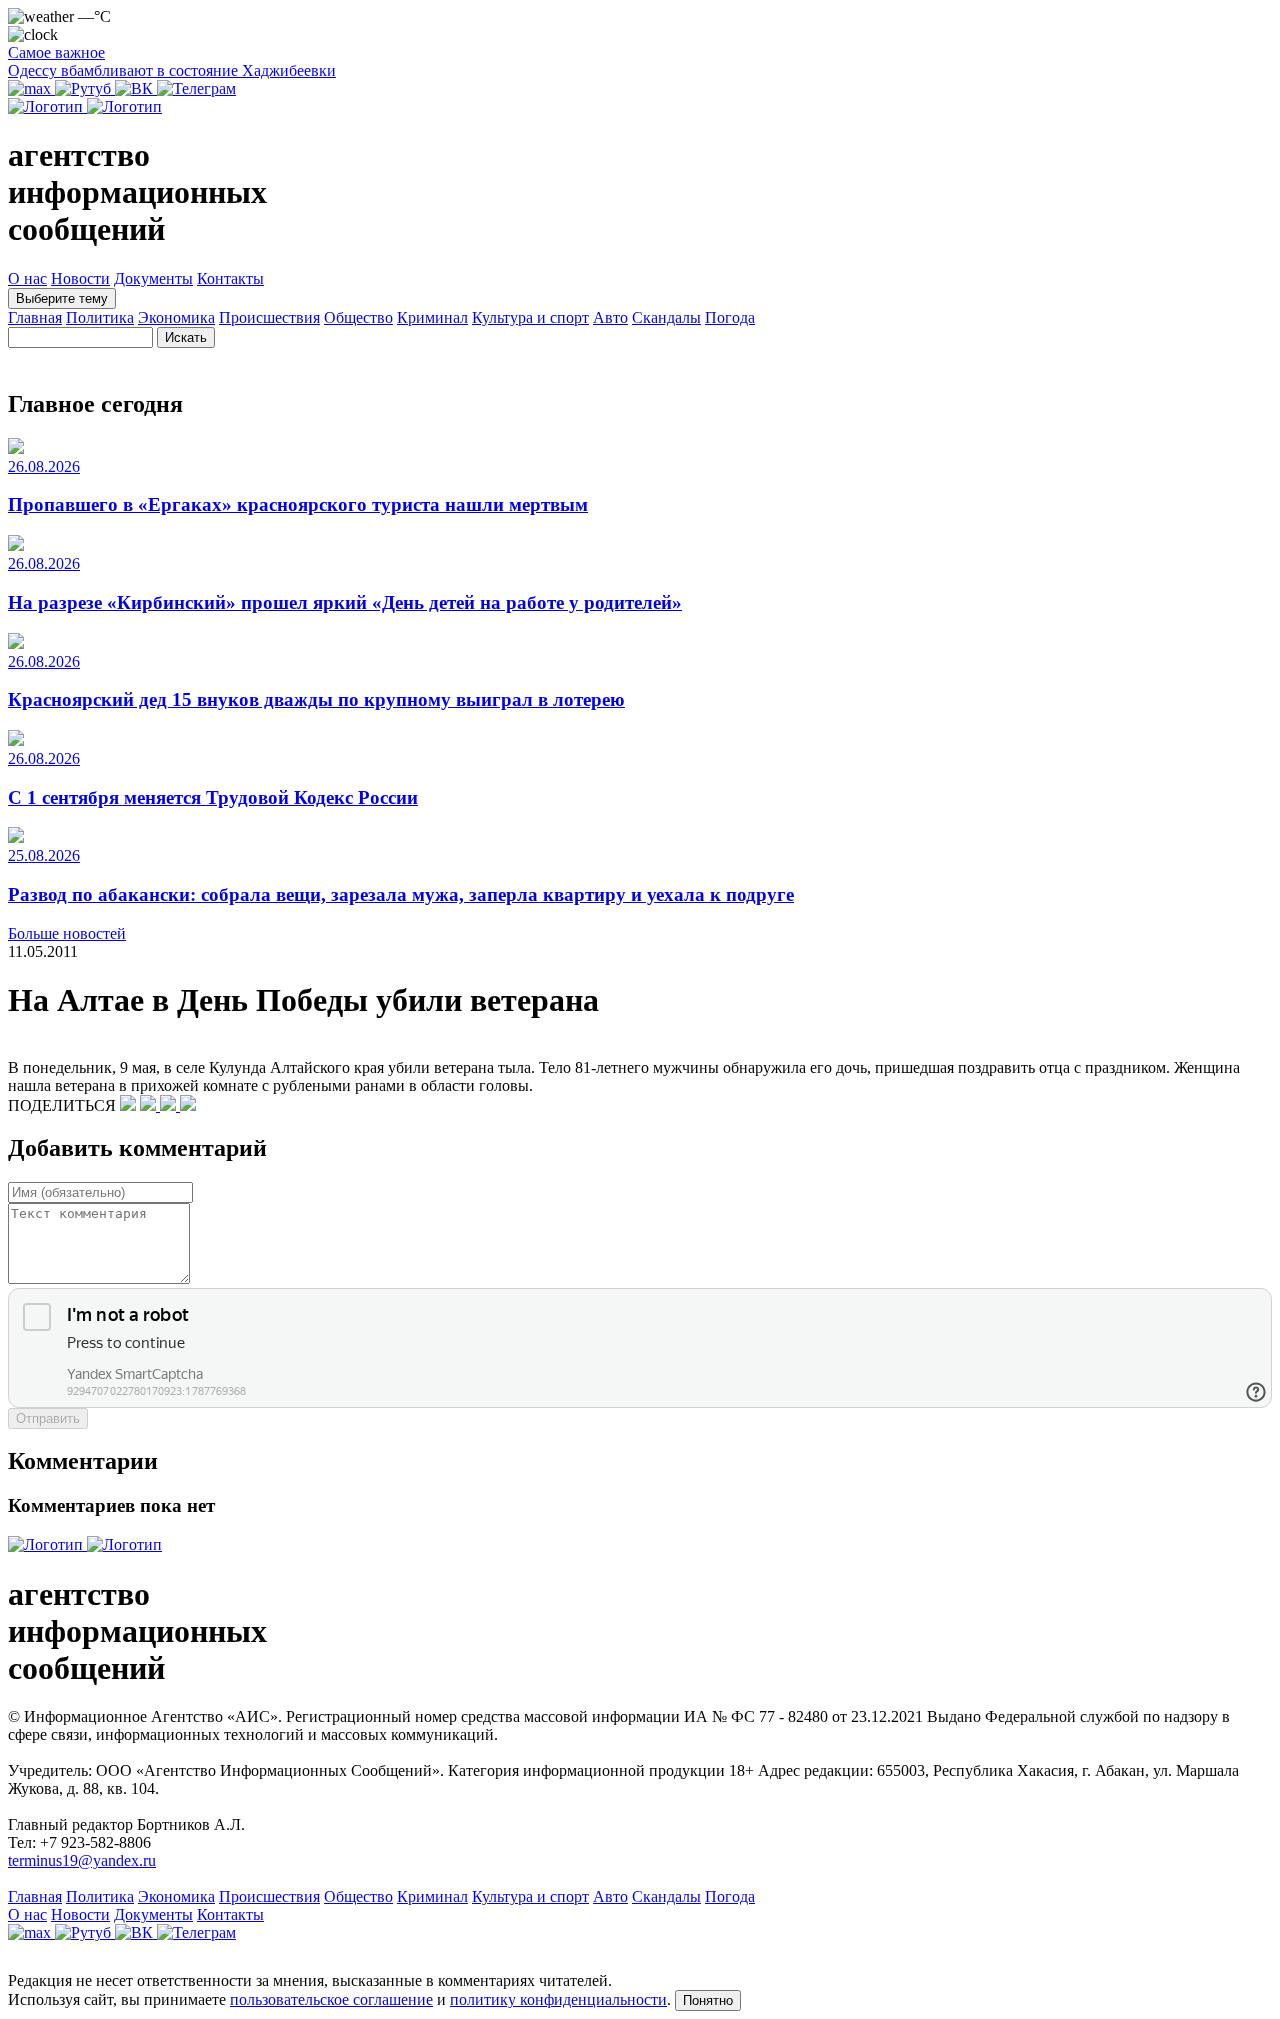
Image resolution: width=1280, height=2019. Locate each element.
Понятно (708, 2000)
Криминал (432, 317)
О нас (27, 278)
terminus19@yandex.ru (82, 1860)
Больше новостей (67, 933)
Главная (35, 317)
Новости (80, 278)
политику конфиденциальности (558, 1999)
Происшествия (269, 317)
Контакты (230, 278)
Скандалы (666, 317)
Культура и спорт (530, 317)
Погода (730, 317)
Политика (100, 317)
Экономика (176, 317)
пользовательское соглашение (331, 1999)
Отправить (48, 1418)
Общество (358, 317)
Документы (153, 278)
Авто (610, 317)
